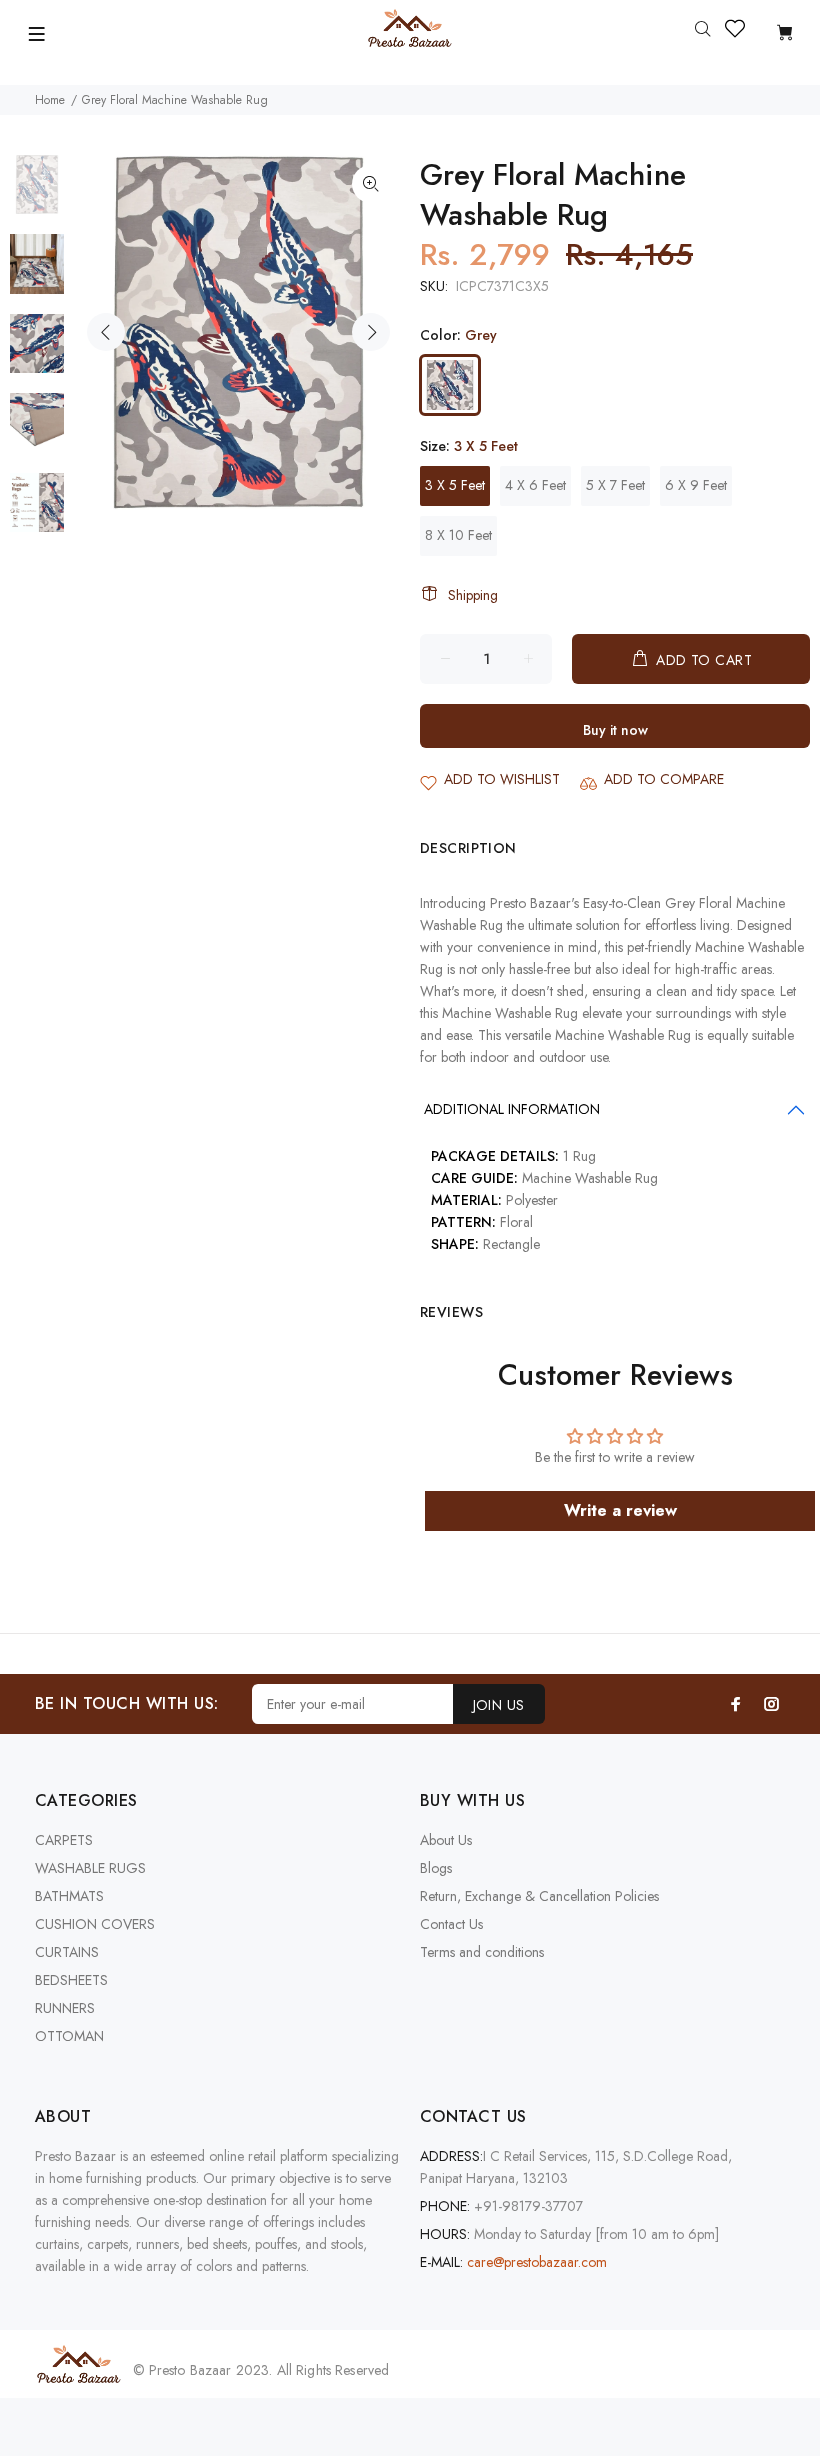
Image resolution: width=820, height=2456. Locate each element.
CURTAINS (67, 1952)
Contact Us (451, 1924)
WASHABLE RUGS (90, 1868)
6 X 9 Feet (696, 485)
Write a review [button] (620, 1510)
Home (50, 100)
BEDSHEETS (71, 1980)
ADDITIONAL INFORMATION (512, 1109)
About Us (446, 1840)
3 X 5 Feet (455, 485)
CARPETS (64, 1840)
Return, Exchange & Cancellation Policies (539, 1896)
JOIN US (499, 1705)
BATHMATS (69, 1896)
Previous (106, 332)
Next (371, 332)
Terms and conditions (482, 1952)
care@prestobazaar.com (537, 2262)
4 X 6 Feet (535, 485)
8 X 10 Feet (458, 535)
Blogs (436, 1868)
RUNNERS (65, 2008)
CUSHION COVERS (95, 1924)
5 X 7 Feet (615, 485)
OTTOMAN (69, 2036)
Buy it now (615, 730)
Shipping (473, 595)
